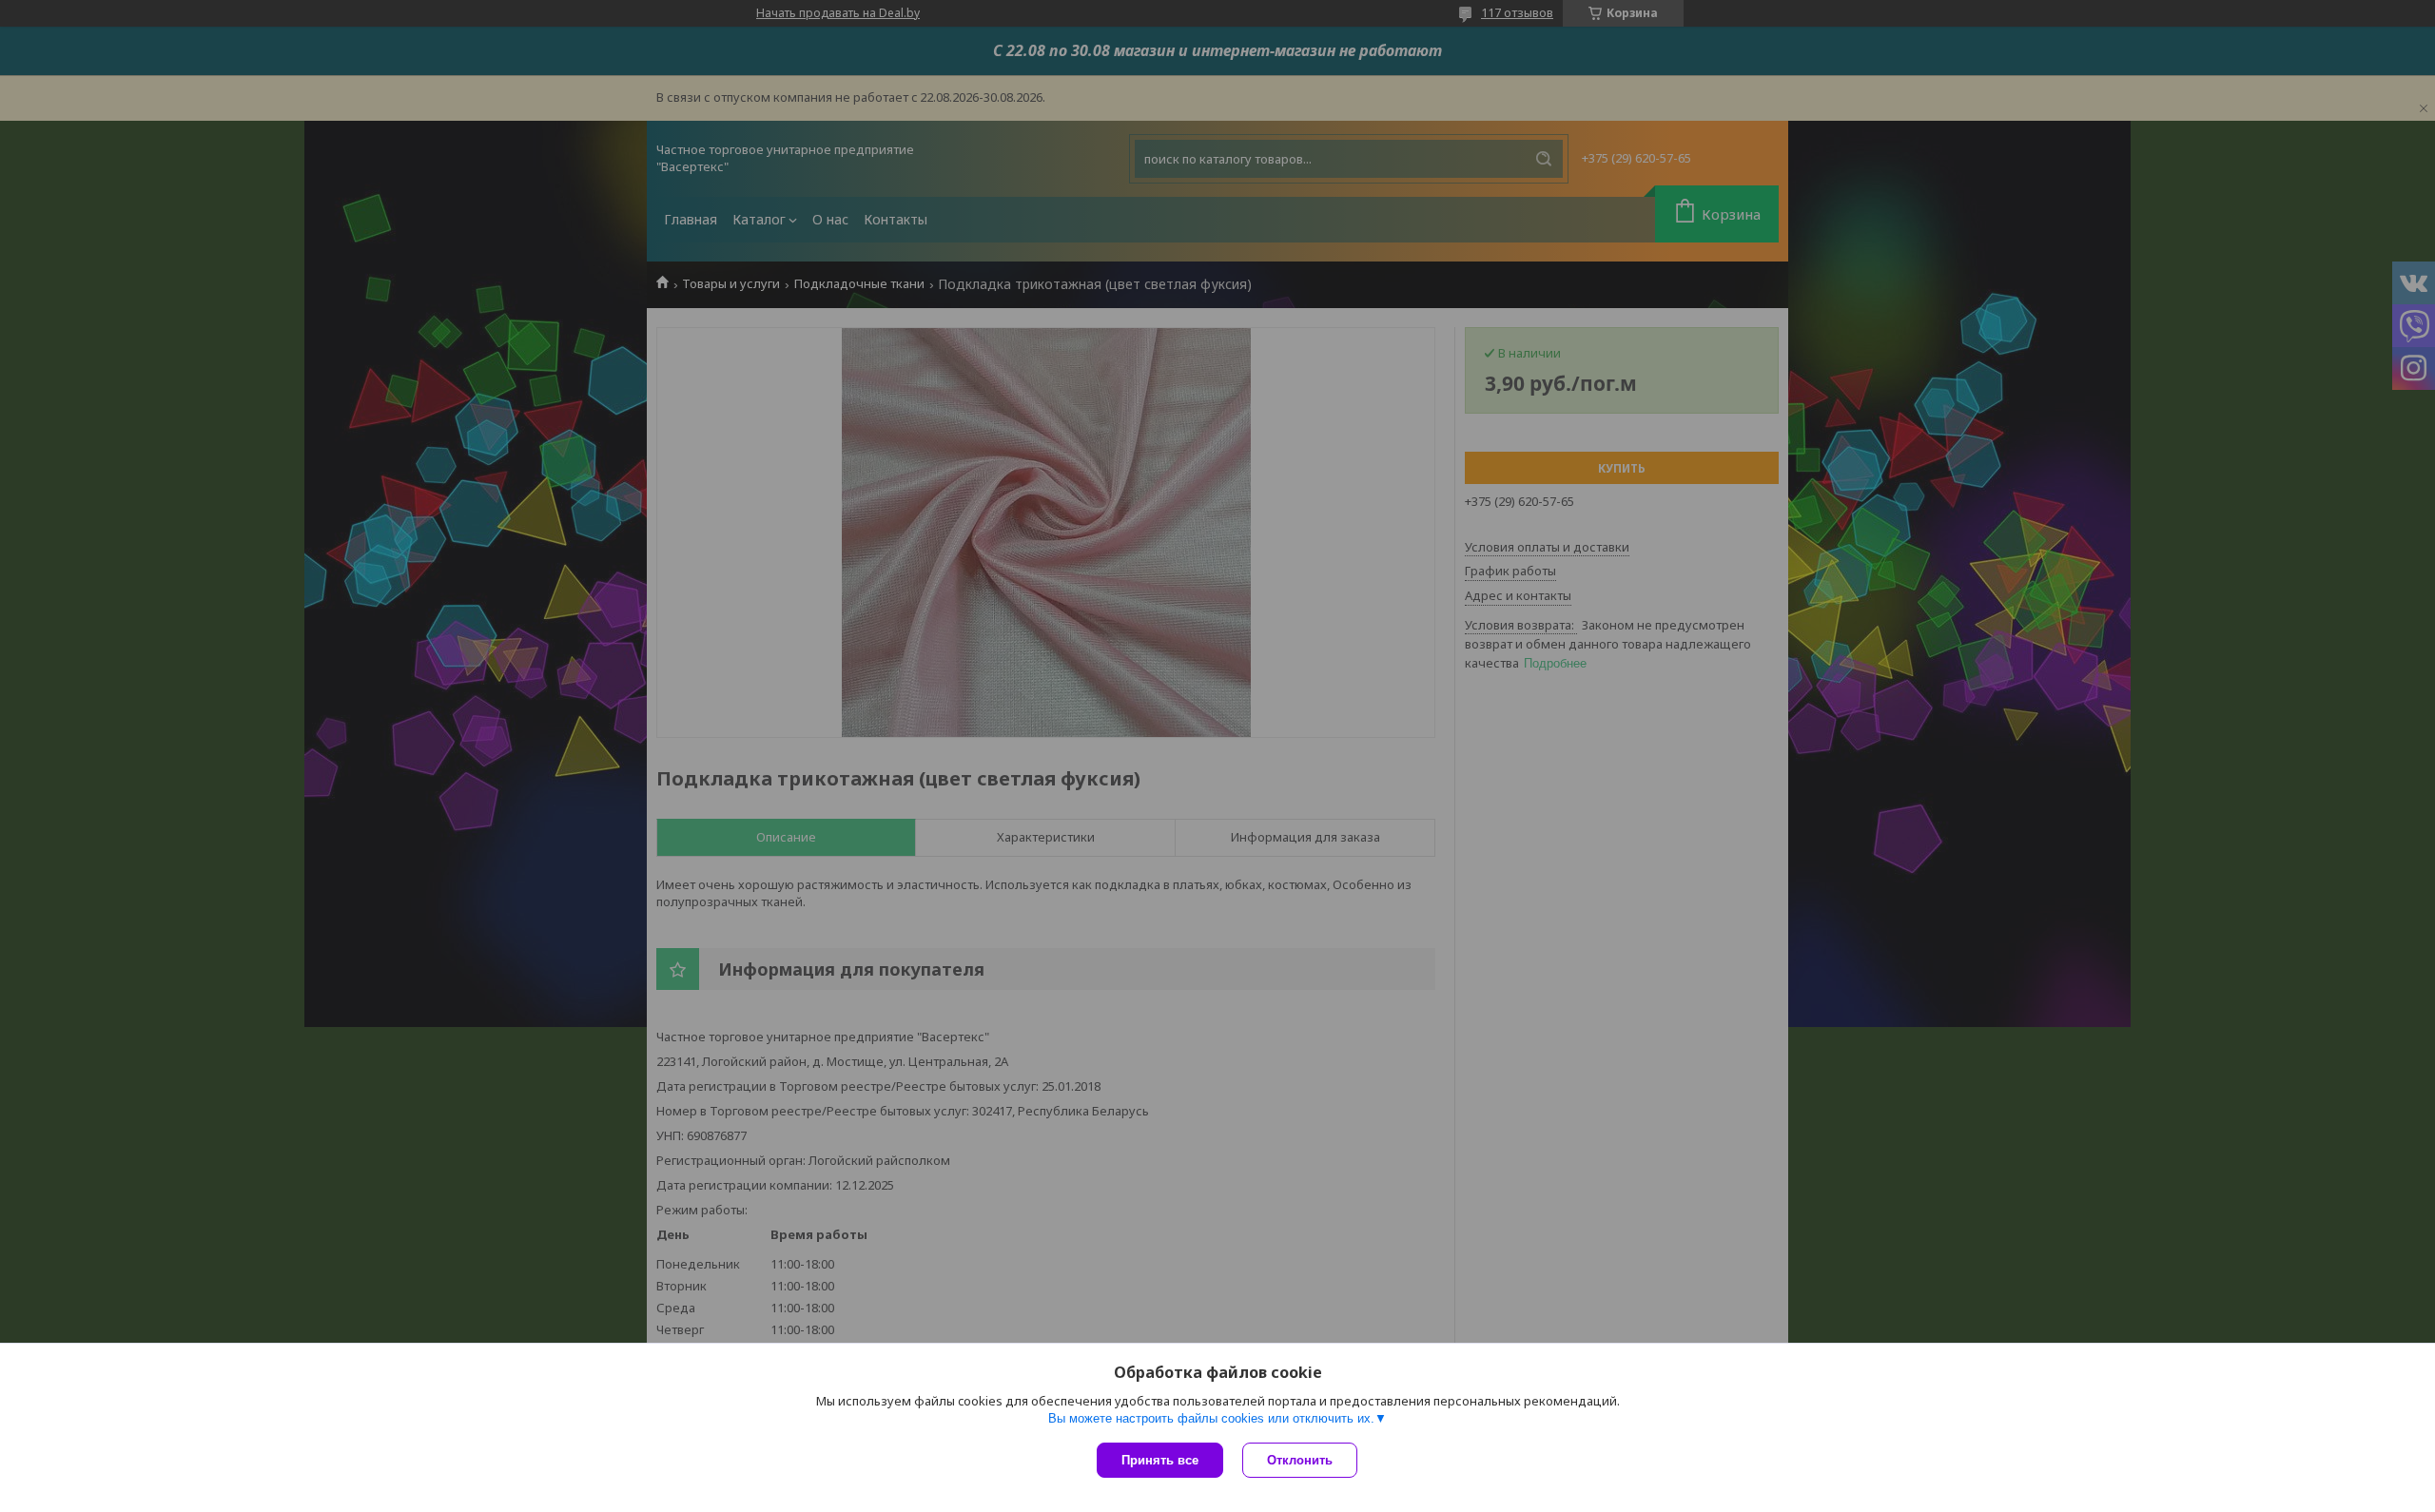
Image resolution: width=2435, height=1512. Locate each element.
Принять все (1160, 1460)
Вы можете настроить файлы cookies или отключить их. (1211, 1418)
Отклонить (1300, 1460)
